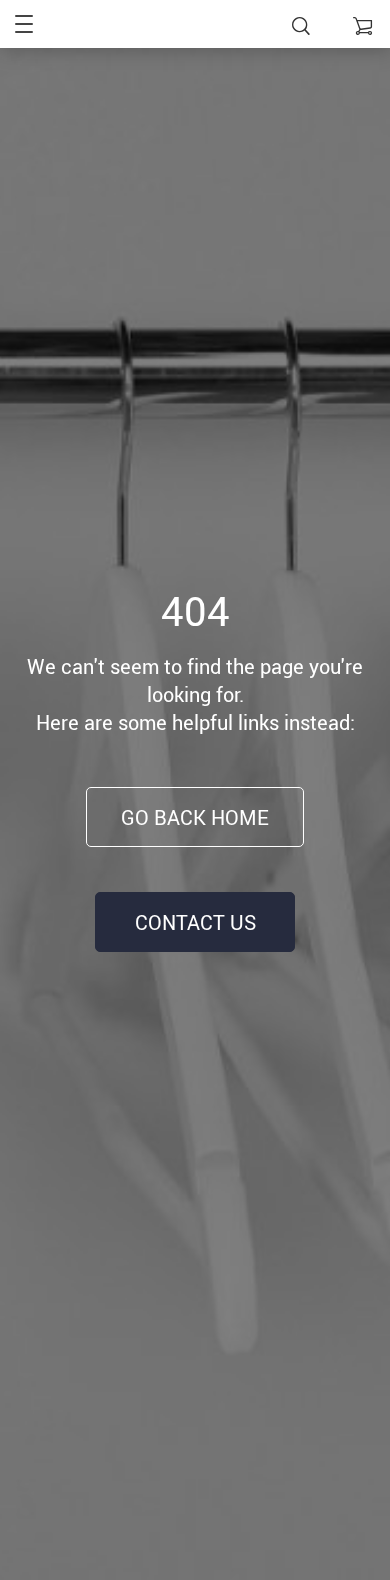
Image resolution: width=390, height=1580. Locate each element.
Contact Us (195, 922)
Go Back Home (195, 817)
